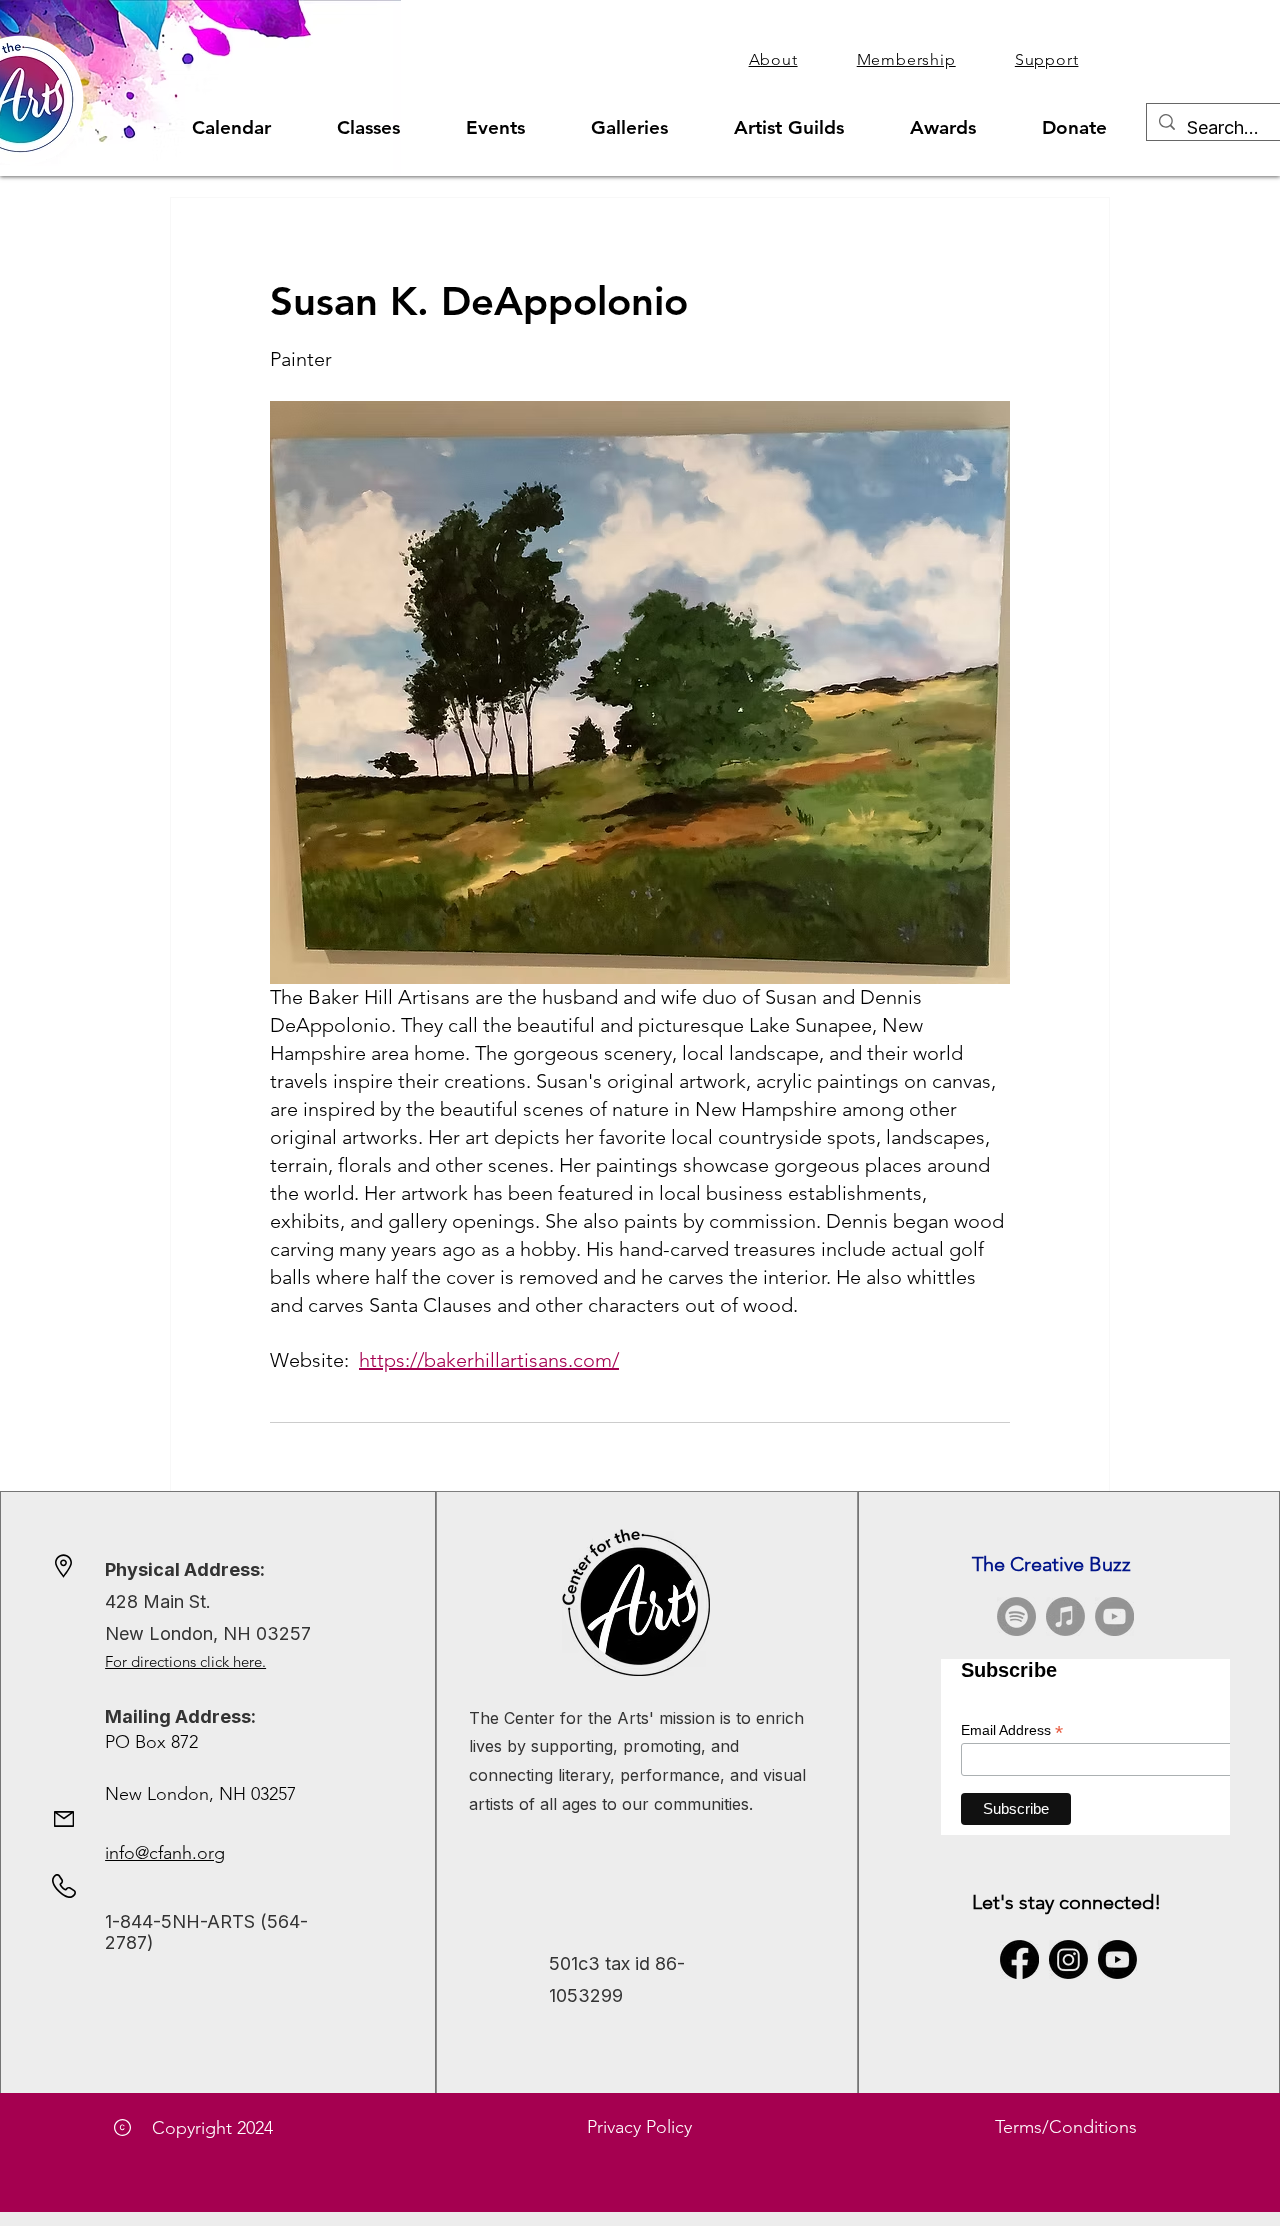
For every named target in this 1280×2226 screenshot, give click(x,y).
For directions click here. (185, 1661)
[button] (773, 59)
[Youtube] (1117, 1959)
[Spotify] (1016, 1616)
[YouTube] (1114, 1616)
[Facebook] (1019, 1959)
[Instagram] (1068, 1959)
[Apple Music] (1065, 1616)
